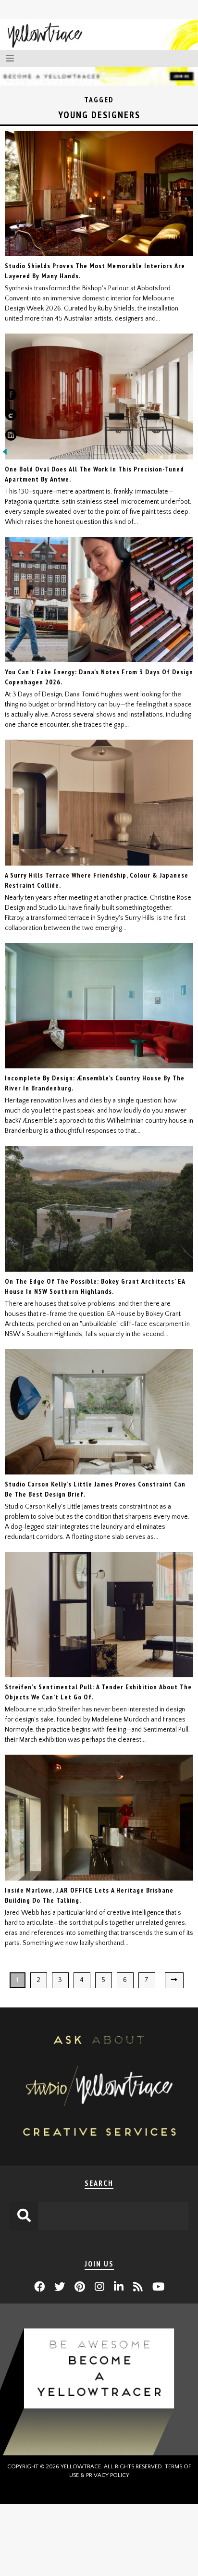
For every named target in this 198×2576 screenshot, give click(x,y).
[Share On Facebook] (11, 396)
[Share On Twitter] (11, 417)
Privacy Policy (108, 2475)
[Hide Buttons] (5, 455)
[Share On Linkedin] (11, 437)
